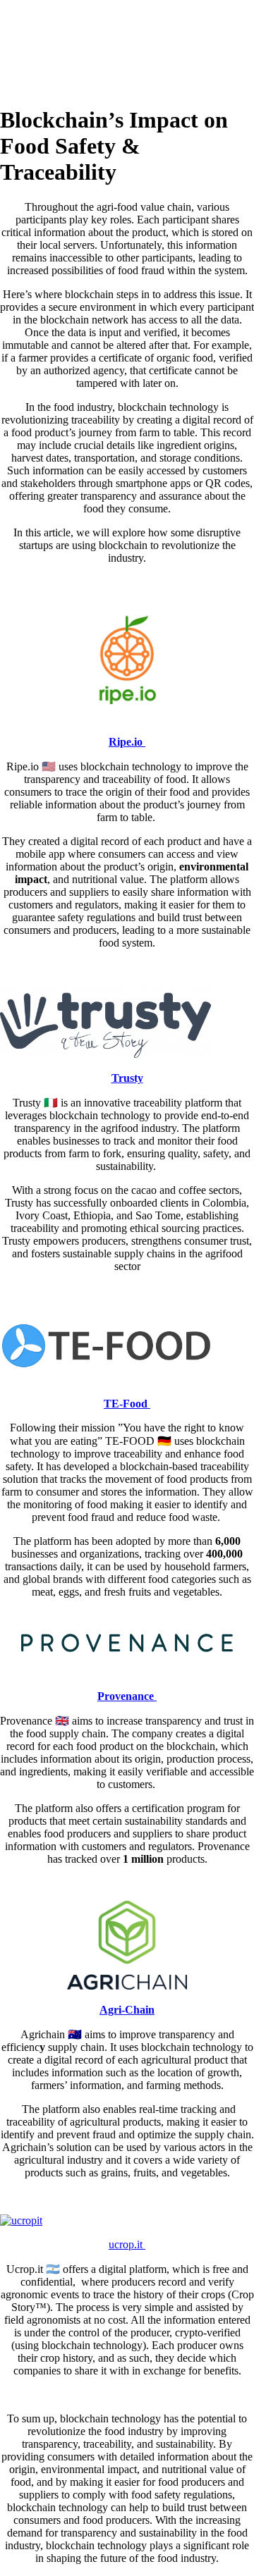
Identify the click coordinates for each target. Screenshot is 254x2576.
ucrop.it (127, 2244)
